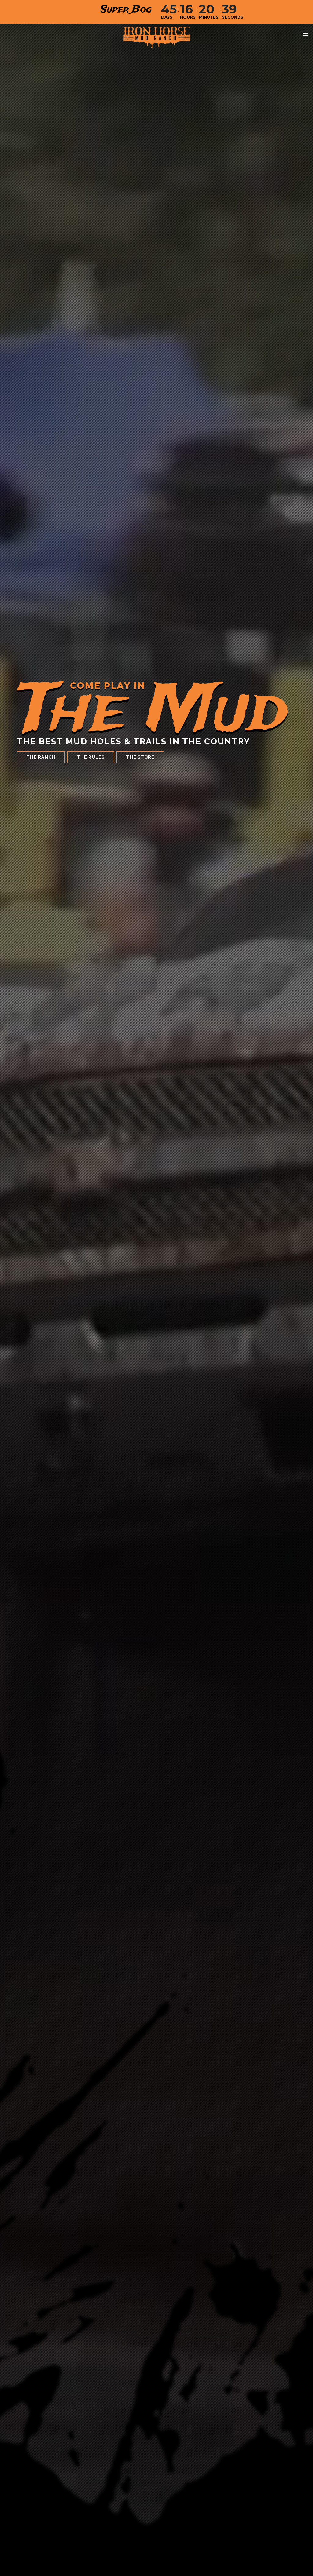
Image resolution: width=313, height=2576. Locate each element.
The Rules (91, 757)
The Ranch (41, 757)
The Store (140, 757)
